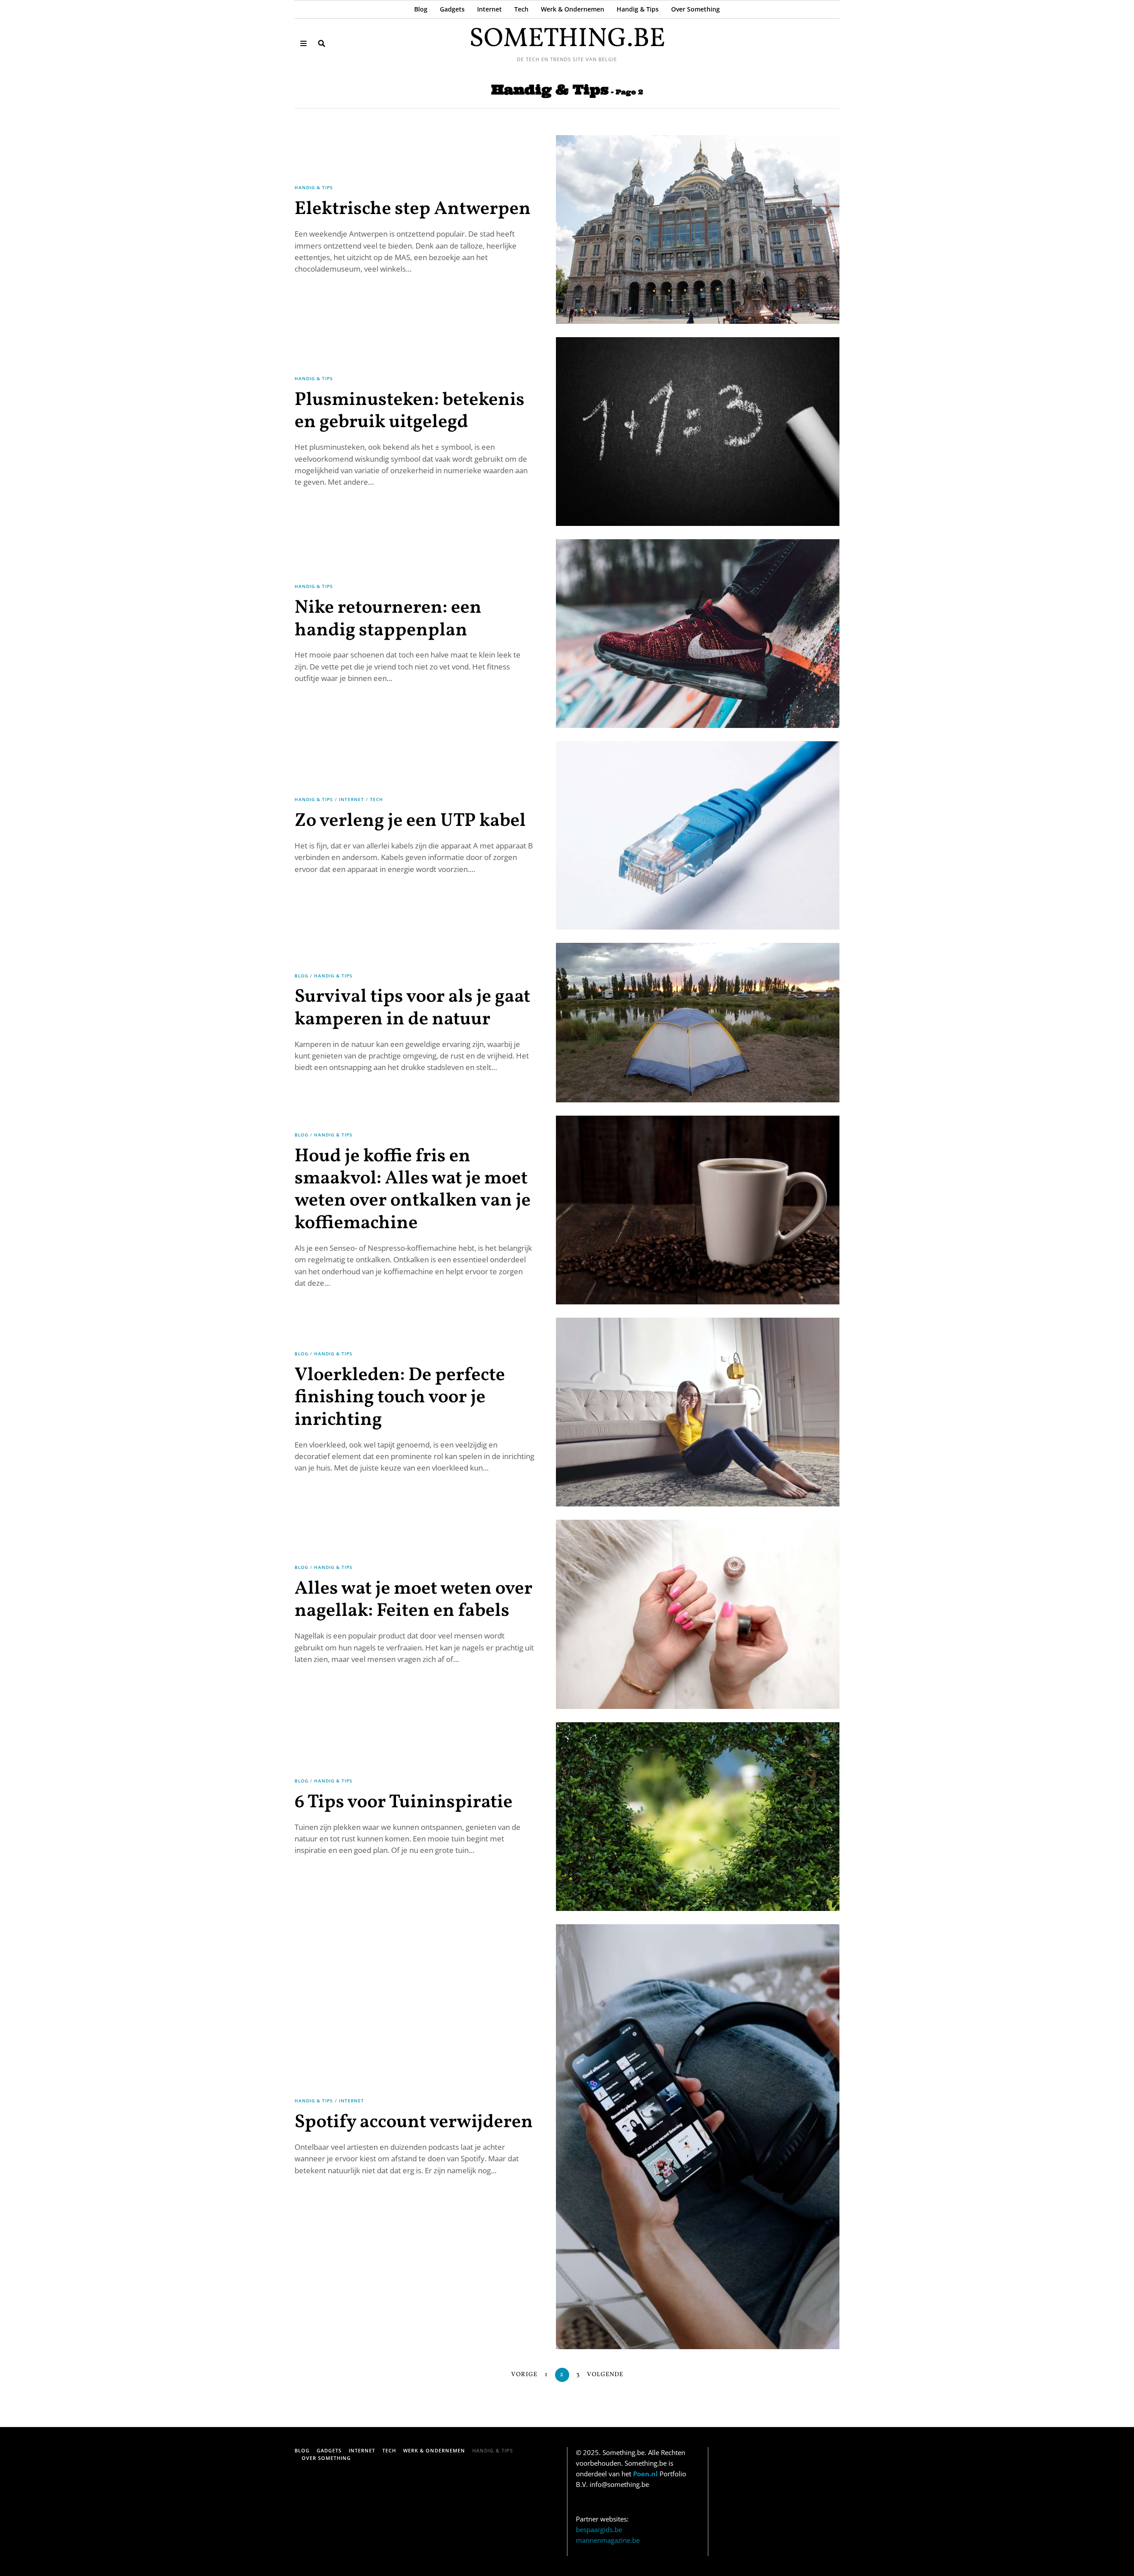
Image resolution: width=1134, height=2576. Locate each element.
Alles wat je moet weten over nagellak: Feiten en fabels (414, 1600)
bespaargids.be (599, 2529)
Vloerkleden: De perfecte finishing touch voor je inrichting (400, 1398)
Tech (521, 9)
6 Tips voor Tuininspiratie (404, 1803)
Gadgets (452, 9)
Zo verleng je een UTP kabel (410, 821)
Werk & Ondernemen (573, 9)
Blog (421, 9)
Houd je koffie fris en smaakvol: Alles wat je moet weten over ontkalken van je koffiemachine (413, 1190)
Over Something (695, 9)
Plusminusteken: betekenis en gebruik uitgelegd (410, 411)
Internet (489, 9)
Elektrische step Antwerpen (413, 209)
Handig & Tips (638, 9)
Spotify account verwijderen (414, 2123)
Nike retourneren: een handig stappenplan (388, 619)
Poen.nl (645, 2474)
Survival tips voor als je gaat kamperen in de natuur (412, 1008)
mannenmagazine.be (608, 2540)
